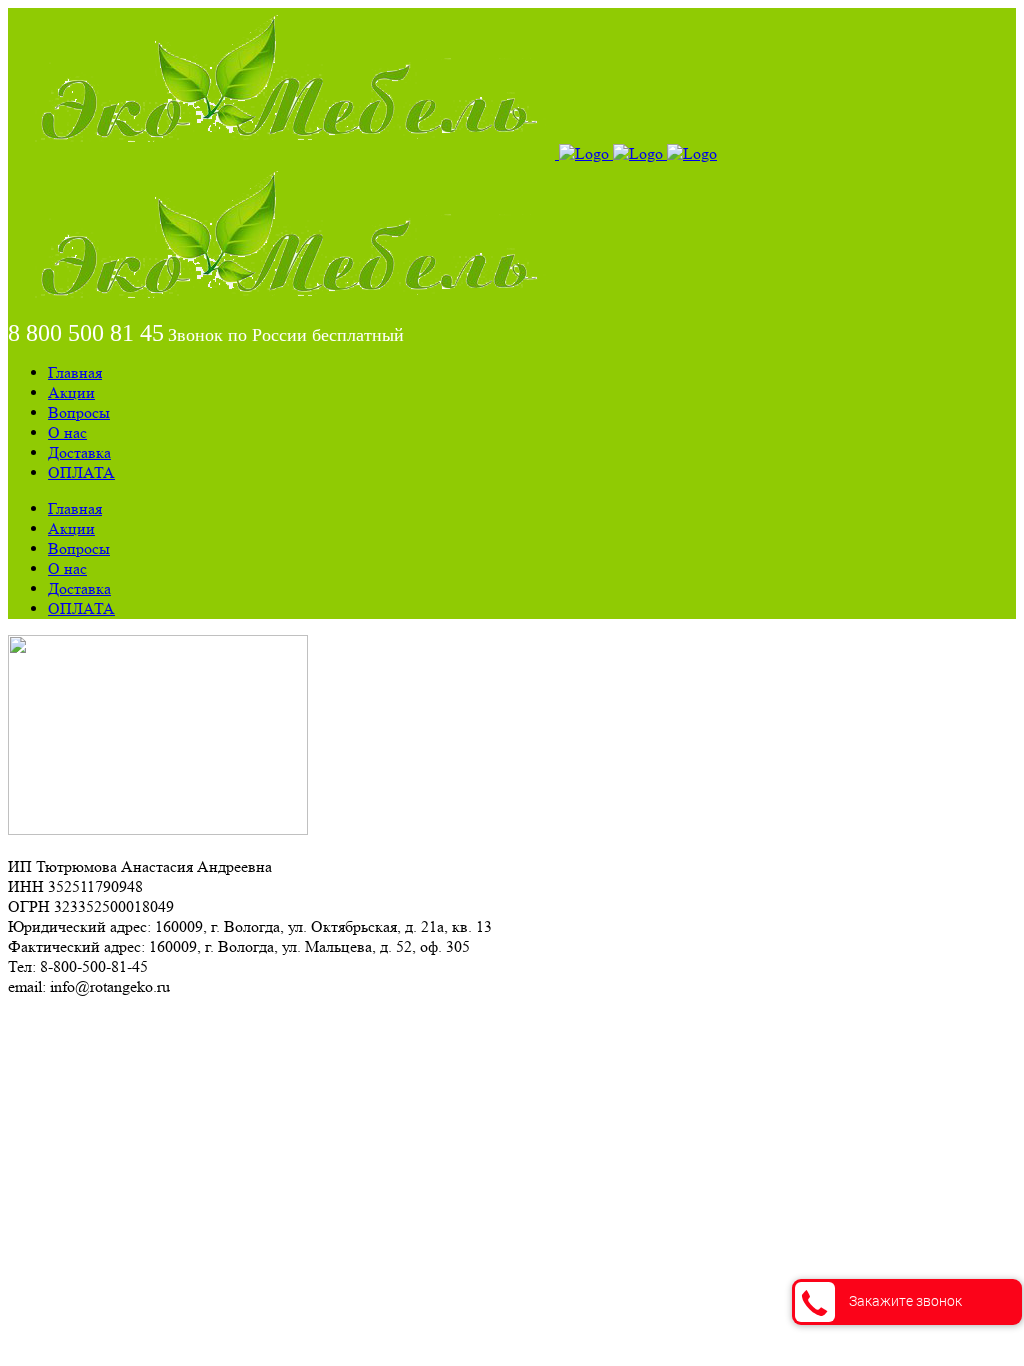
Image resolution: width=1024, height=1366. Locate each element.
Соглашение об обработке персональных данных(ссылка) (204, 1022)
